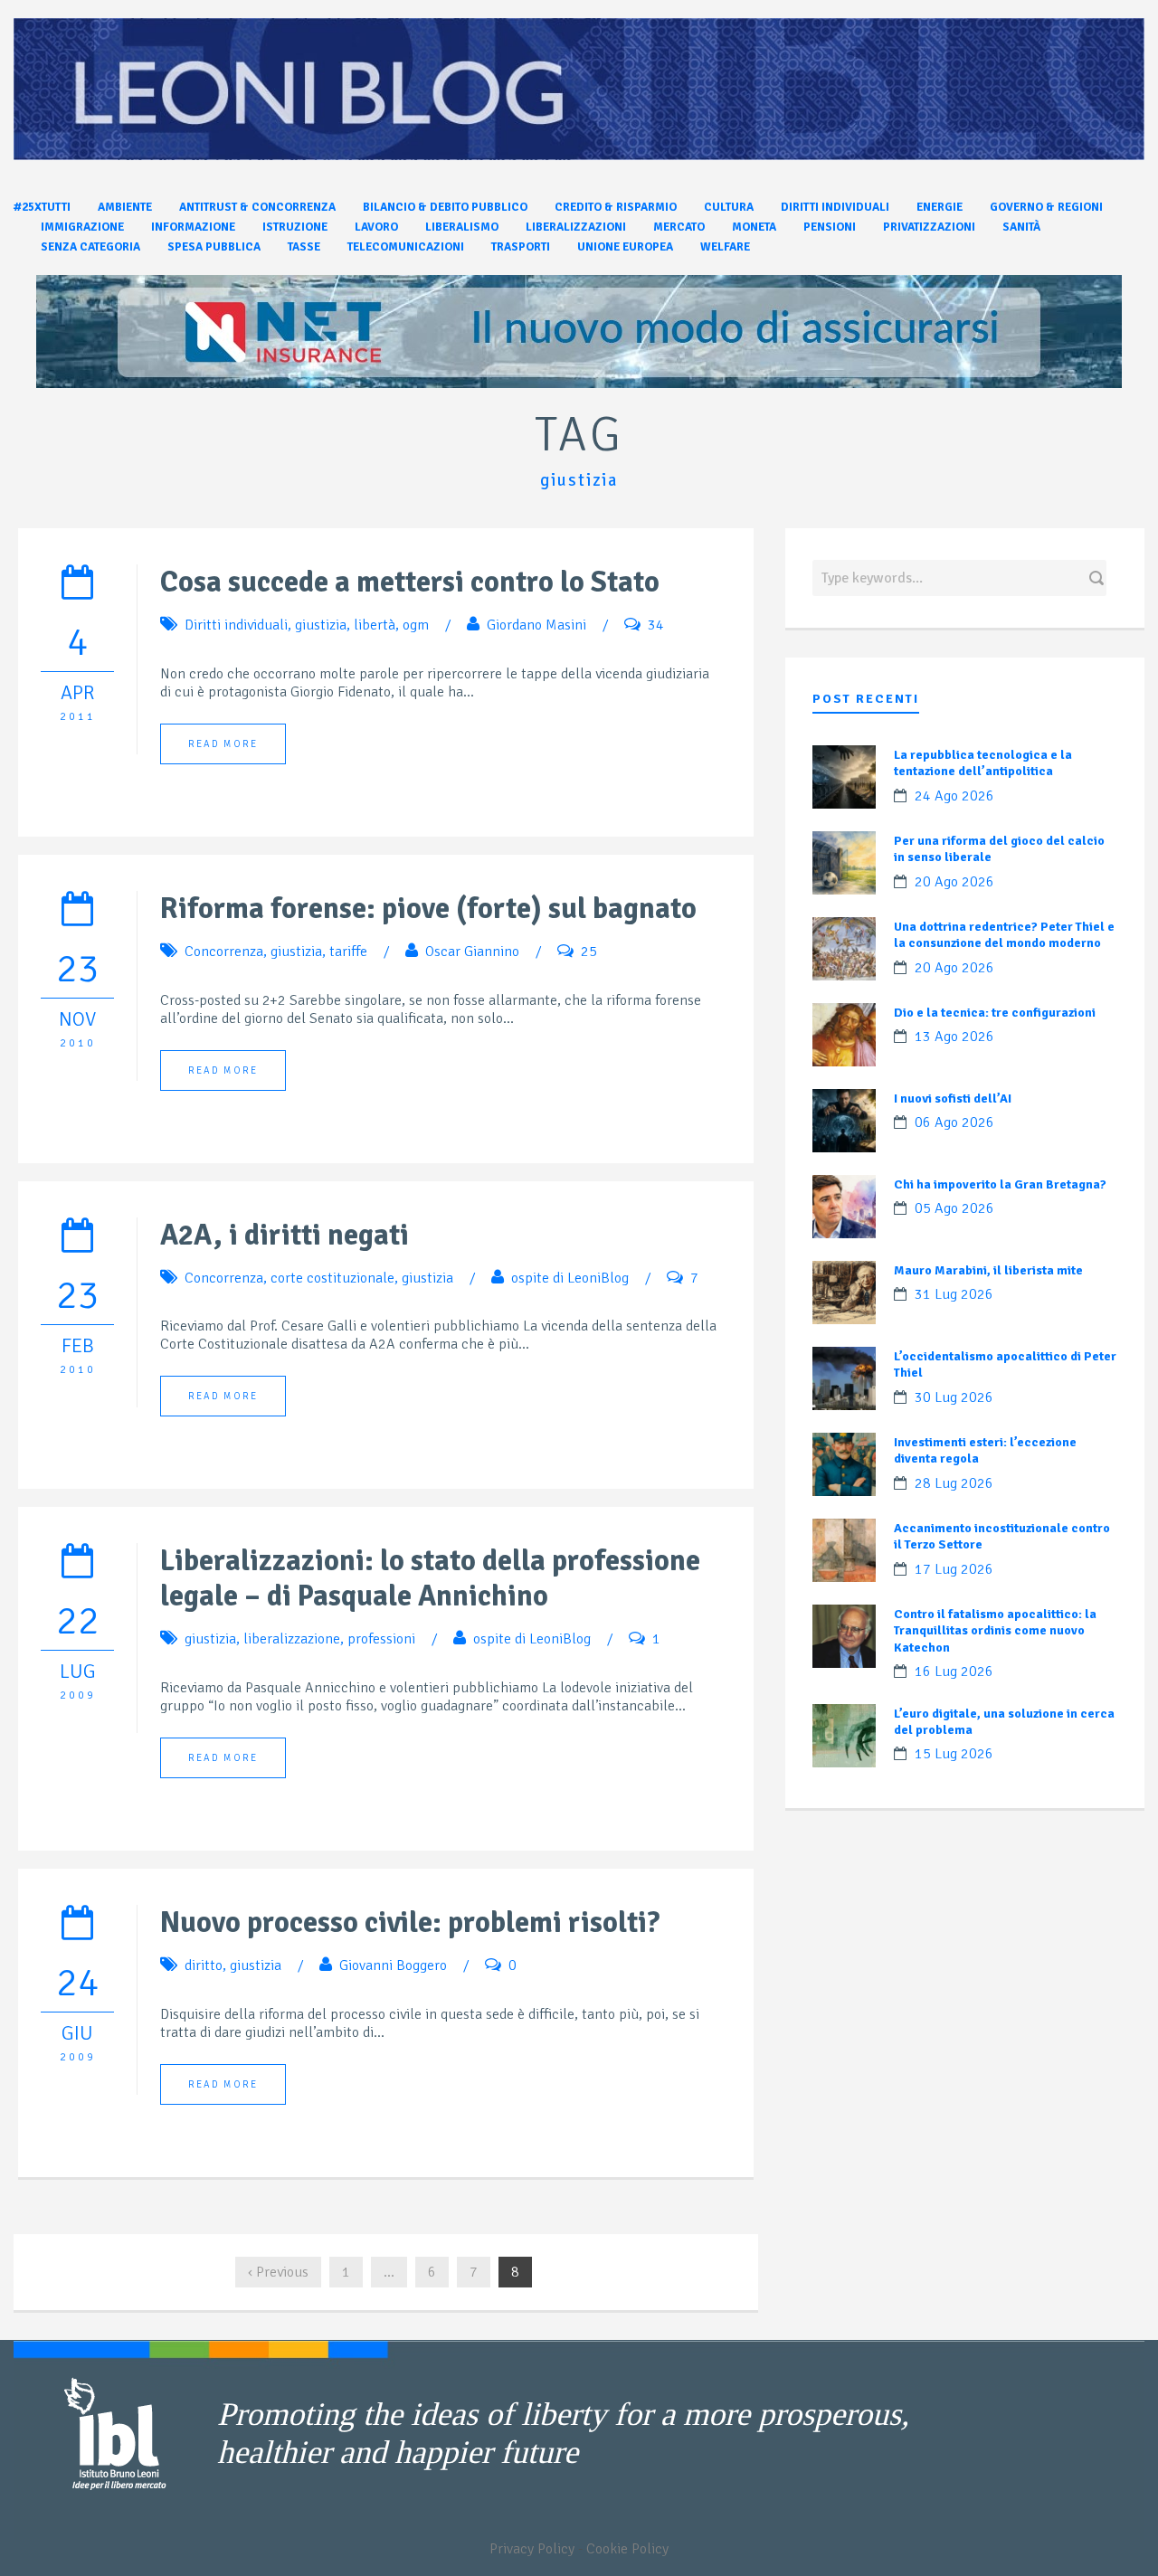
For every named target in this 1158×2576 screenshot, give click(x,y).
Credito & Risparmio (616, 207)
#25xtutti (42, 207)
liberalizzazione (292, 1639)
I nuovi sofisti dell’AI (953, 1099)
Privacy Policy (532, 2549)
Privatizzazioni (929, 227)
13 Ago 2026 (954, 1037)
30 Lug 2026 (954, 1397)
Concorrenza (224, 952)
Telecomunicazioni (406, 247)
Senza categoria (90, 247)
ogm (416, 625)
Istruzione (295, 227)
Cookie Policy (627, 2549)
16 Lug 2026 (954, 1672)
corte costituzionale (332, 1278)
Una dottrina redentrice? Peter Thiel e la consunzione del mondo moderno (1004, 935)
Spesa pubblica (214, 247)
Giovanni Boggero (393, 1965)
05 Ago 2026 (954, 1208)
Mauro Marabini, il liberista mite (988, 1270)
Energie (940, 207)
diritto (204, 1965)
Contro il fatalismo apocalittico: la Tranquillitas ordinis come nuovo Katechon (995, 1630)
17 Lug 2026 (954, 1569)
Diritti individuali (835, 207)
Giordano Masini (536, 625)
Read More (223, 744)
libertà (375, 625)
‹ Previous (278, 2272)
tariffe (348, 952)
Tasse (304, 247)
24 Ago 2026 (954, 796)
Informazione (193, 227)
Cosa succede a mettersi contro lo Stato (410, 582)
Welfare (725, 247)
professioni (381, 1639)
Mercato (679, 227)
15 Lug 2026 (954, 1754)
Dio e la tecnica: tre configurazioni (995, 1013)
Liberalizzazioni (576, 227)
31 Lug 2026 (954, 1294)
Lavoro (376, 227)
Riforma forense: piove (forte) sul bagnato (428, 909)
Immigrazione (82, 227)
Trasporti (521, 247)
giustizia (321, 625)
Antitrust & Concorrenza (257, 207)
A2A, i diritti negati (285, 1235)
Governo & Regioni (1046, 207)
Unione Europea (625, 247)
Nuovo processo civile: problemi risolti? (410, 1923)
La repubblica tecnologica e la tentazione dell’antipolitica (983, 763)
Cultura (729, 207)
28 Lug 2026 (954, 1483)
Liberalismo (462, 227)
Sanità (1021, 227)
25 (589, 952)
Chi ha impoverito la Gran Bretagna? (1000, 1184)
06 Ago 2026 (954, 1122)
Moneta (754, 227)
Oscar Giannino (472, 952)
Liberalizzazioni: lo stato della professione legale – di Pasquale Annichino (430, 1578)
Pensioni (830, 227)
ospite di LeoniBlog (570, 1278)
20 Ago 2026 (954, 882)
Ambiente (125, 207)
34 (656, 625)
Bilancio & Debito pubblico (445, 207)
